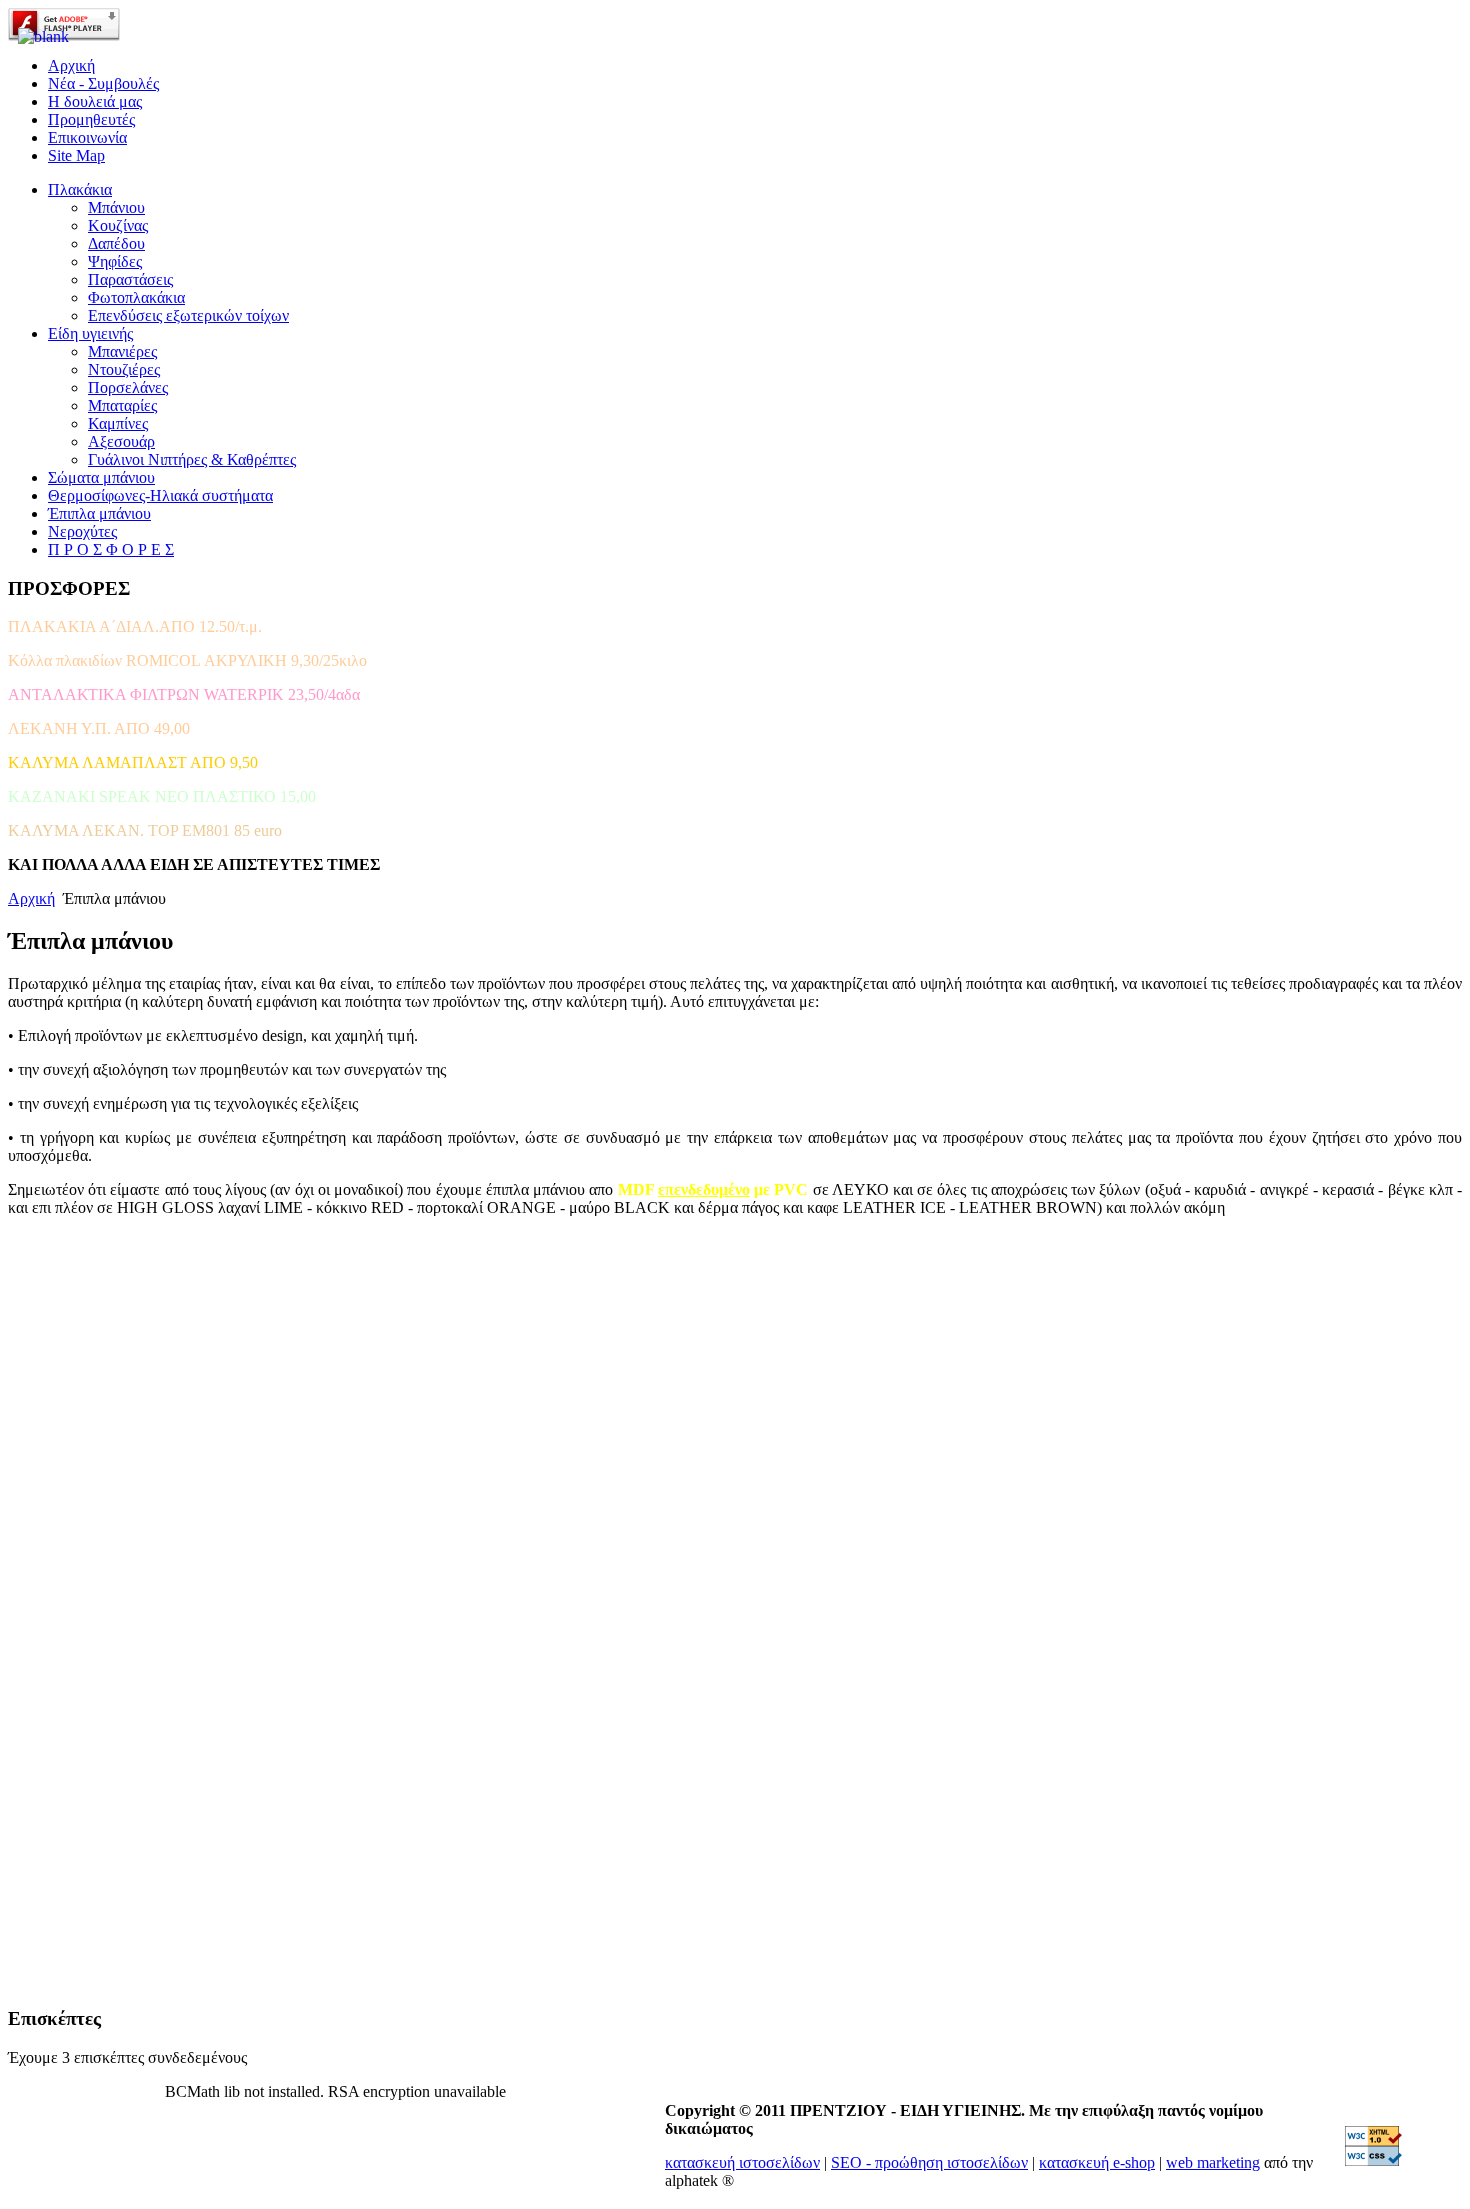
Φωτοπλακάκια (136, 297)
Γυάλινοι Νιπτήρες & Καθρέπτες (192, 459)
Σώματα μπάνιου (101, 477)
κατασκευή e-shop (1097, 2162)
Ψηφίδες (115, 261)
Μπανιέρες (122, 351)
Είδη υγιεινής (90, 333)
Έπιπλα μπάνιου (99, 513)
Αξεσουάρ (121, 441)
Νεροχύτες (82, 531)
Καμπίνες (118, 423)
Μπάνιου (116, 207)
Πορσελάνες (128, 387)
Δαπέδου (116, 243)
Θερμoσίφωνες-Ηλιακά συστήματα (160, 495)
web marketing (1213, 2162)
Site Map (76, 155)
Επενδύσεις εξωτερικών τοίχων (188, 315)
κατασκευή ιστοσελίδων (742, 2162)
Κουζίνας (118, 225)
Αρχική (31, 898)
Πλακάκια (80, 189)
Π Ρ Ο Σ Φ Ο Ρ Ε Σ (111, 549)
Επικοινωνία (87, 137)
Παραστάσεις (130, 279)
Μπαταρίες (122, 405)
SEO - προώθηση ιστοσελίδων (929, 2162)
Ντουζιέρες (124, 369)
